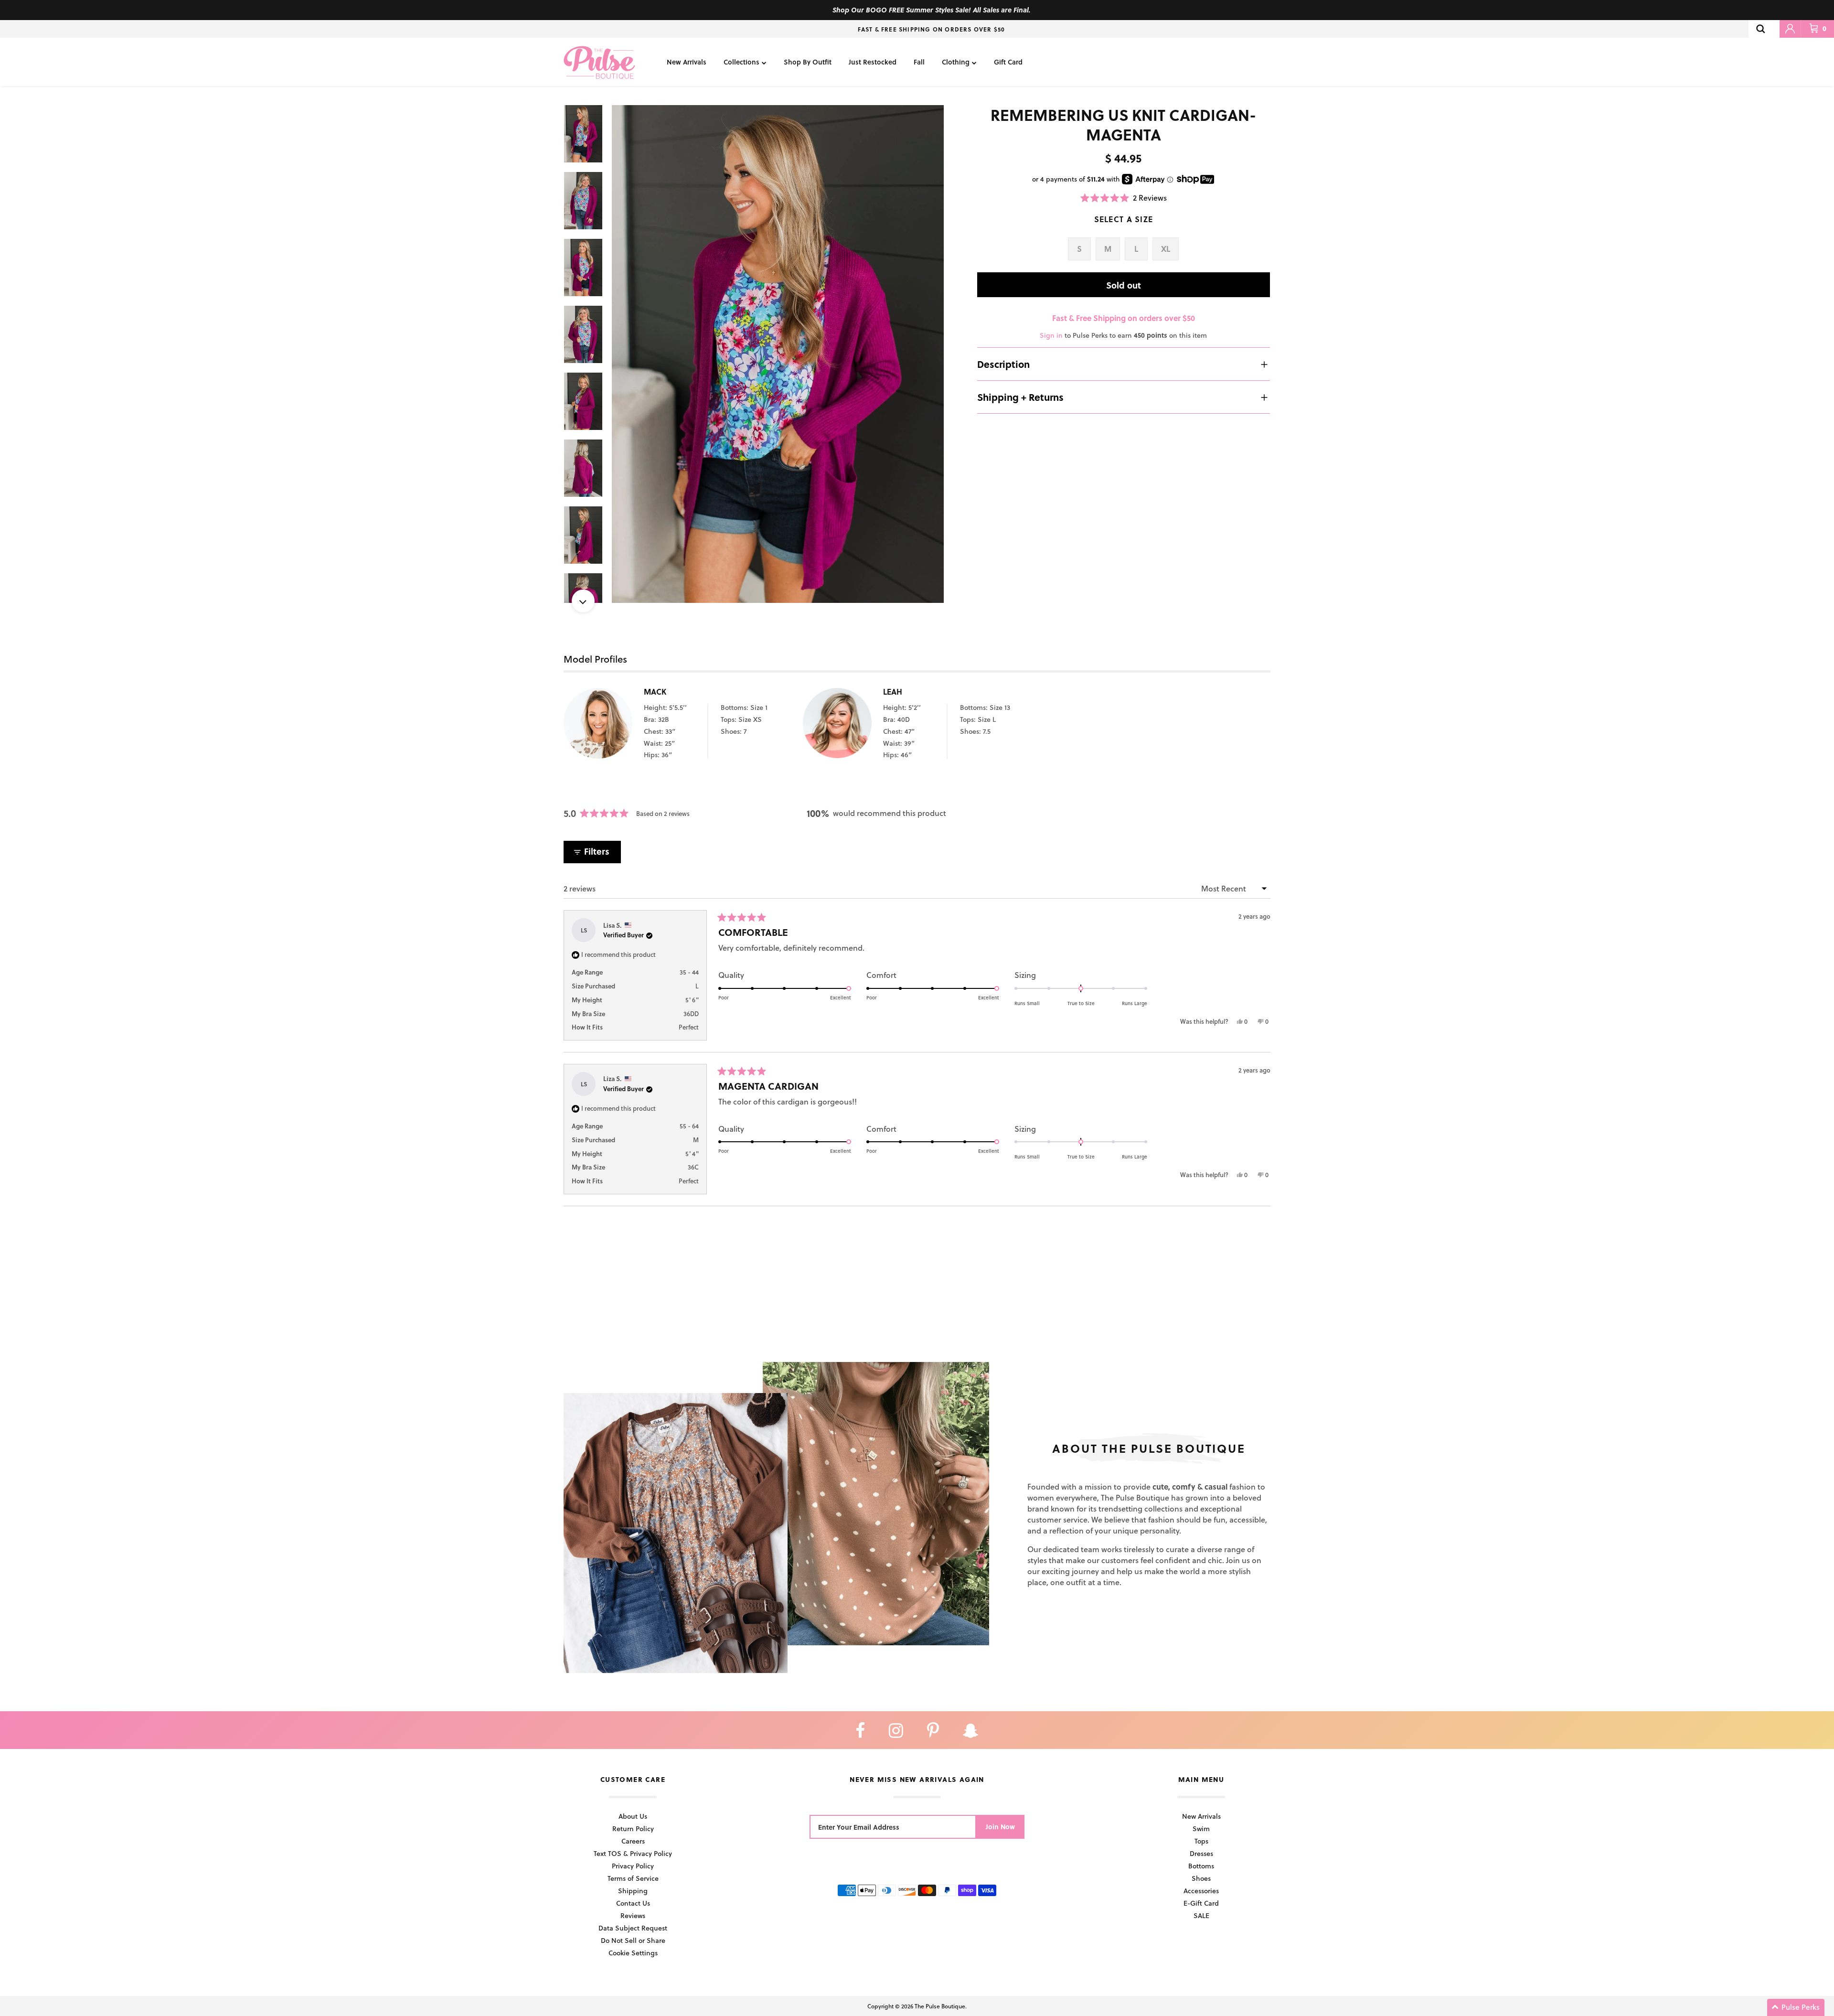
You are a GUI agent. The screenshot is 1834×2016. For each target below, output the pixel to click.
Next (583, 601)
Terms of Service (633, 1878)
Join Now (1000, 1827)
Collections (741, 62)
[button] (1124, 198)
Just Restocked (873, 62)
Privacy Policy (633, 1866)
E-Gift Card (1201, 1903)
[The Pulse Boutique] (599, 62)
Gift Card (1008, 62)
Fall (919, 62)
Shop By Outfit (808, 62)
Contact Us (633, 1903)
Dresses (1201, 1853)
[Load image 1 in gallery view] (778, 354)
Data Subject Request (633, 1928)
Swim (1201, 1828)
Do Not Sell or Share (633, 1940)
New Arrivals (687, 62)
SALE (1201, 1915)
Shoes (1201, 1878)
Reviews (633, 1915)
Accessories (1201, 1891)
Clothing (956, 62)
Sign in (1051, 335)
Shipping (633, 1891)
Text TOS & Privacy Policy (633, 1853)
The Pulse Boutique (940, 2006)
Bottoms (1201, 1866)
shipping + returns (1020, 397)
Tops (1201, 1841)
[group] (778, 354)
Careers (633, 1841)
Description (1003, 364)
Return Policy (633, 1828)
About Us (633, 1816)
